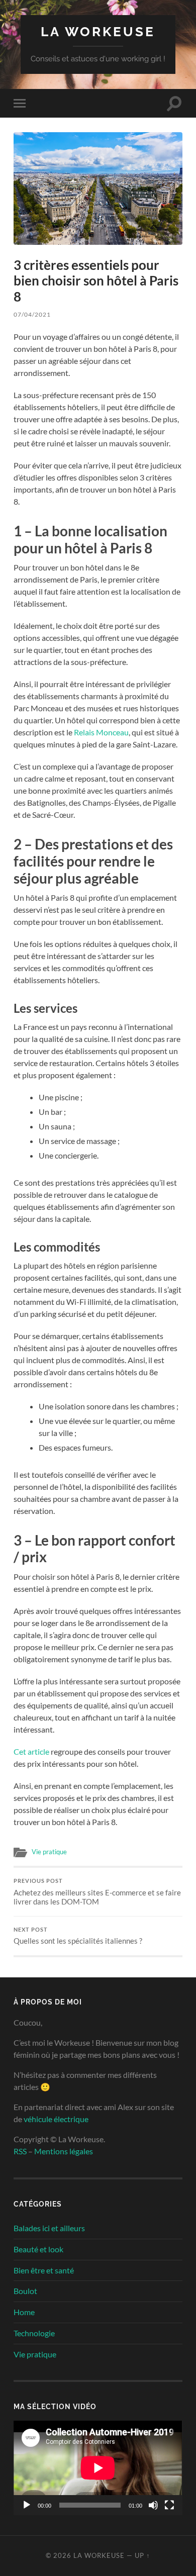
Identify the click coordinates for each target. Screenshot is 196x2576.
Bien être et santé (44, 2270)
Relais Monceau (101, 732)
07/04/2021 (32, 314)
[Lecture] (27, 2505)
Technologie (34, 2333)
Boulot (25, 2291)
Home (24, 2312)
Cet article (31, 1751)
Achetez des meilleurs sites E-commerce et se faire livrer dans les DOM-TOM (97, 1892)
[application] (98, 2468)
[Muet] (153, 2505)
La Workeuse (98, 31)
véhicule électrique (56, 2119)
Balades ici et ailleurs (49, 2228)
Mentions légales (64, 2151)
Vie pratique (49, 1852)
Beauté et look (38, 2249)
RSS (20, 2151)
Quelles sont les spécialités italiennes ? (78, 1936)
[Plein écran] (169, 2505)
